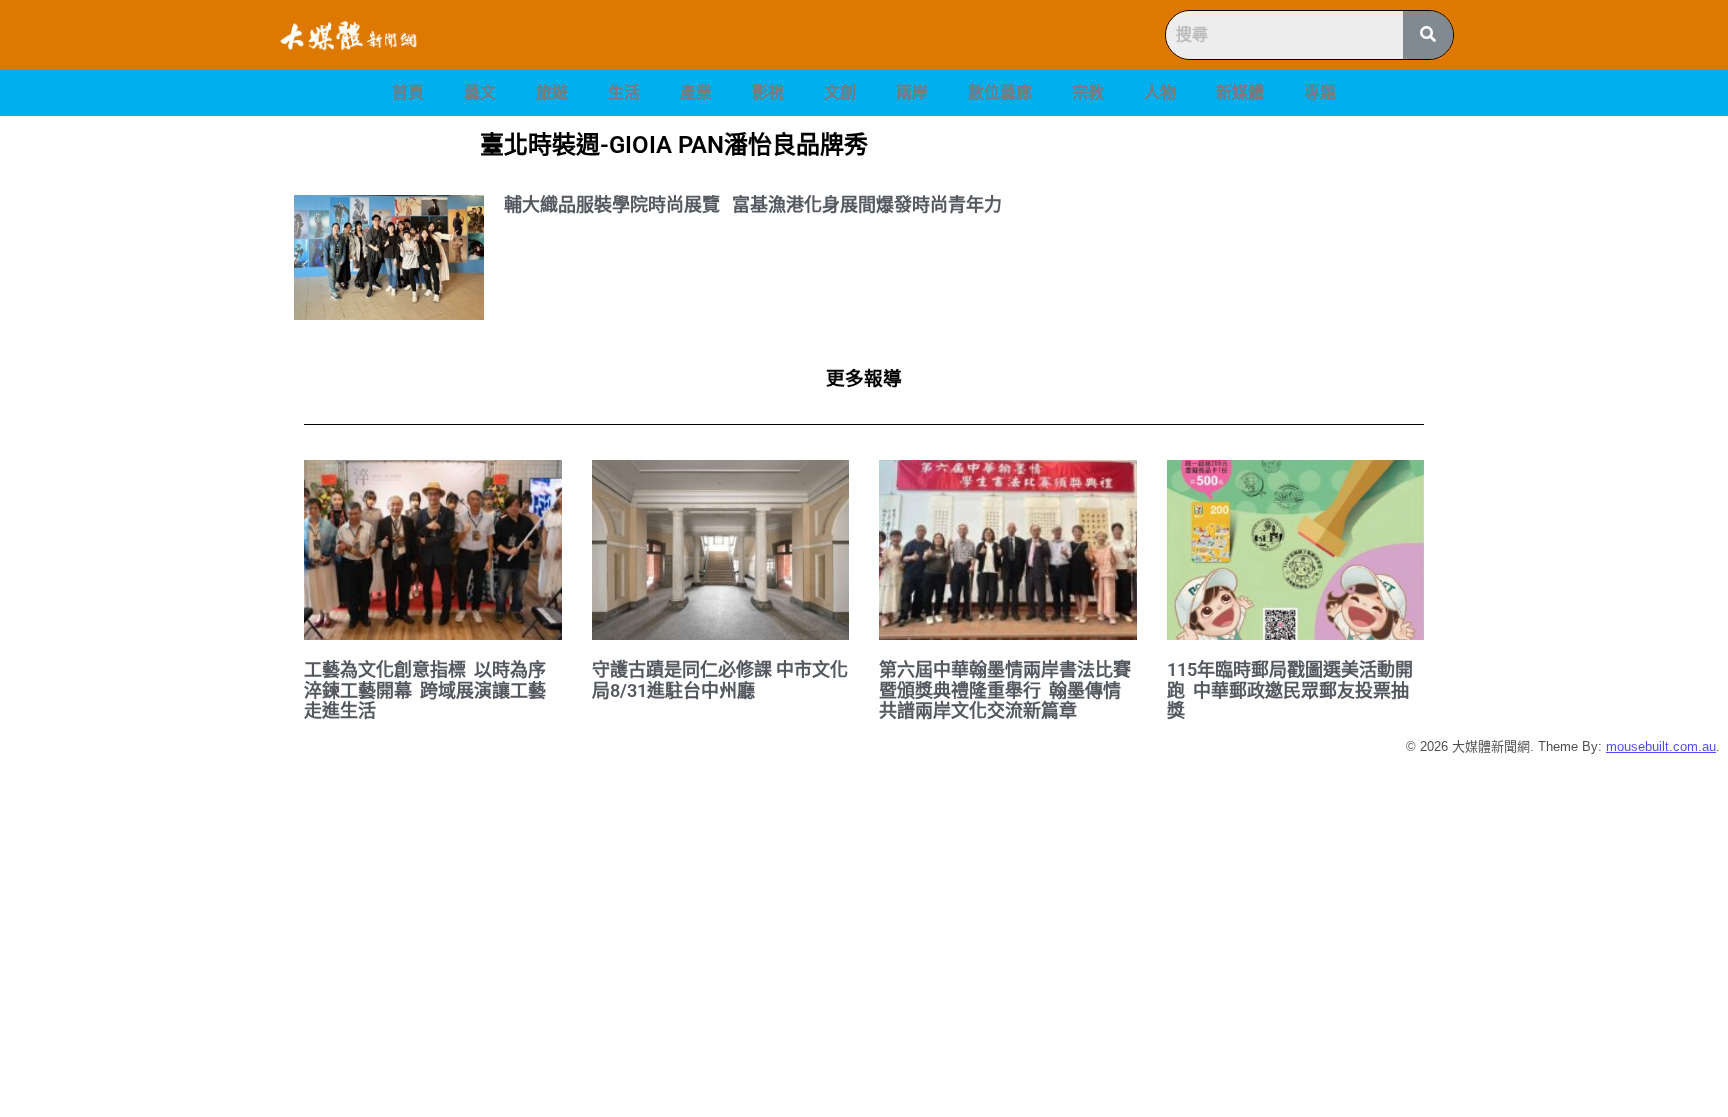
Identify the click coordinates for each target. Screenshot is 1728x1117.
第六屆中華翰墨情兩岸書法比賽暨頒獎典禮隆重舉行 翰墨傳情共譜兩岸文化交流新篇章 (1005, 690)
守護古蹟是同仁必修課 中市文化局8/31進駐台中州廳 (720, 680)
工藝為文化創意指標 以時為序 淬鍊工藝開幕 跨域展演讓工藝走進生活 (427, 690)
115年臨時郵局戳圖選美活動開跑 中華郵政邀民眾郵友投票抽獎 (1290, 690)
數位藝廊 (1000, 92)
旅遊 (552, 92)
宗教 (1088, 92)
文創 (840, 92)
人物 (1160, 92)
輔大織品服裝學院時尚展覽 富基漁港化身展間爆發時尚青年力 (753, 204)
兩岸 (912, 92)
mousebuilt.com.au (1661, 746)
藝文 (480, 92)
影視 (768, 92)
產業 (696, 92)
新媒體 (1240, 92)
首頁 (408, 92)
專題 (1320, 92)
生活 (624, 92)
